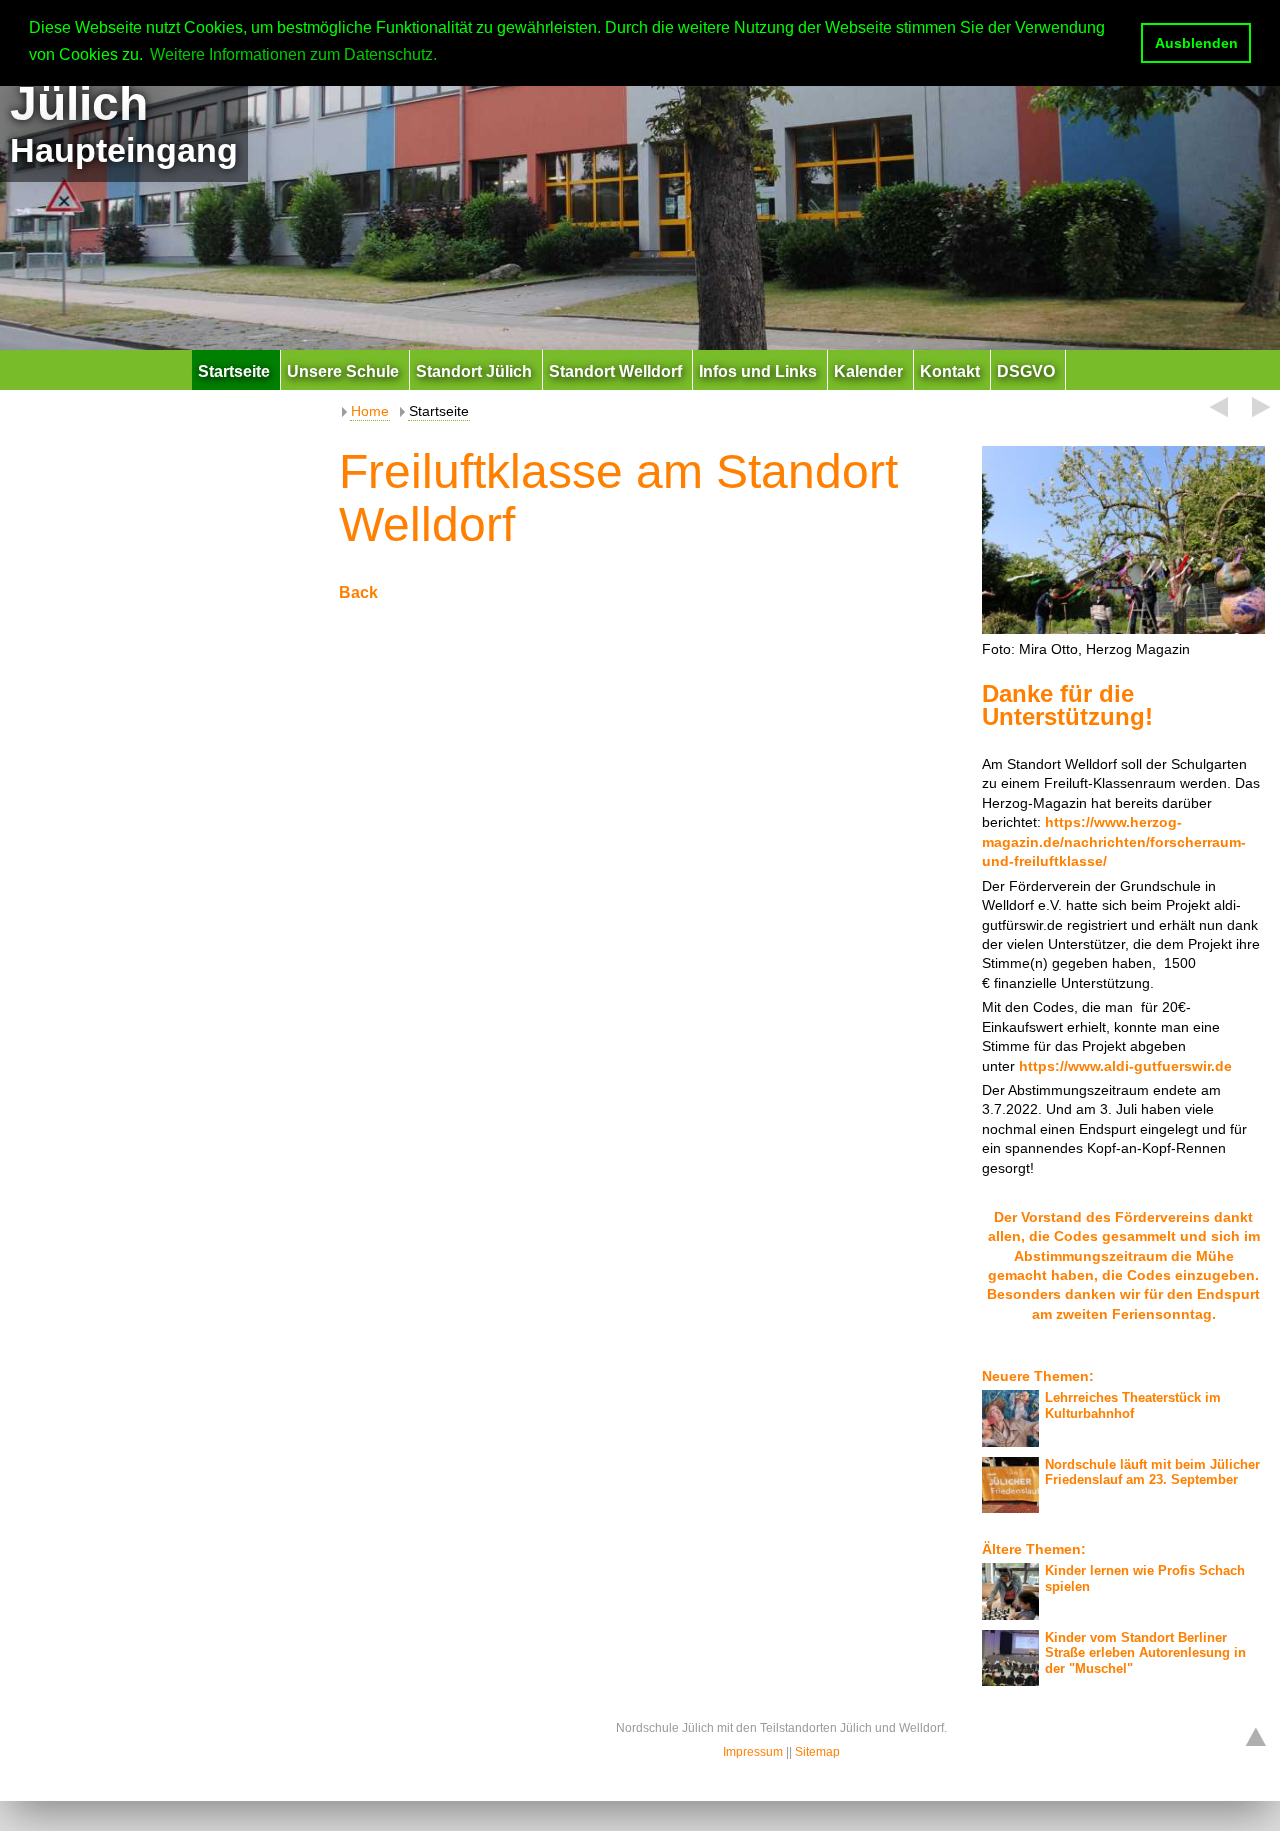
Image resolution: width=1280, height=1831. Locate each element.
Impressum (753, 1752)
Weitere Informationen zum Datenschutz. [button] (293, 54)
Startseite (439, 411)
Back (358, 592)
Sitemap (817, 1752)
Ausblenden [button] (1196, 43)
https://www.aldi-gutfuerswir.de (1125, 1066)
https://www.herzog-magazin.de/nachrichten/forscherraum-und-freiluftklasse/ (1114, 841)
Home (370, 411)
